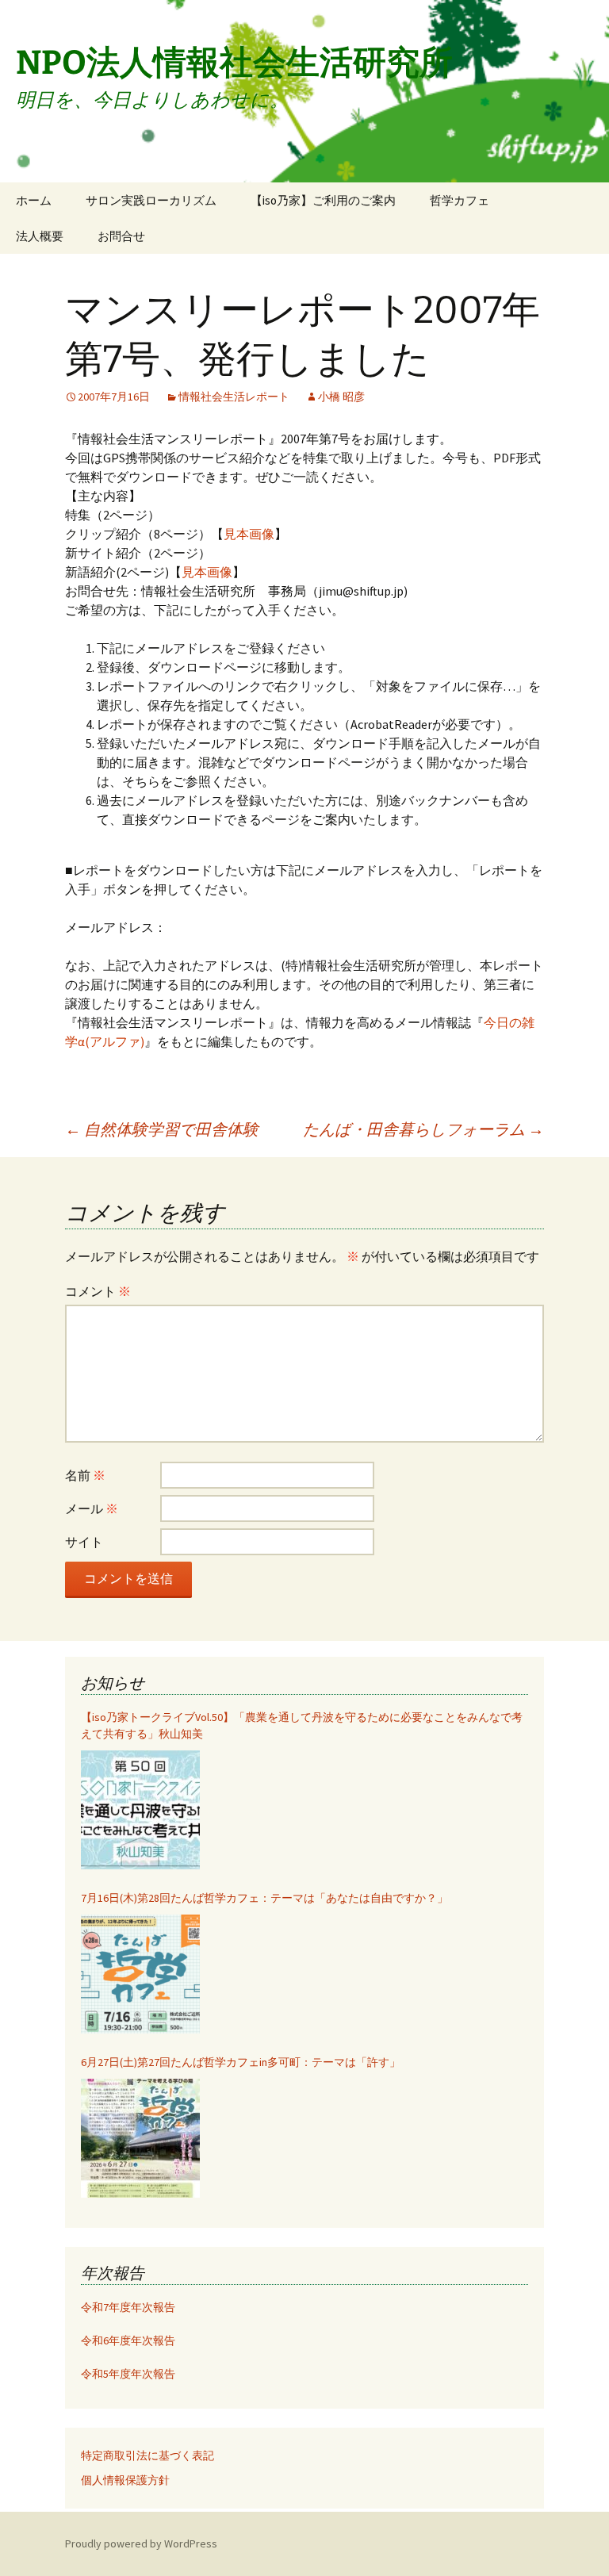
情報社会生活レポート (234, 397)
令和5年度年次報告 (128, 2374)
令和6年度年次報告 (128, 2340)
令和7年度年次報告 (128, 2307)
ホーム (34, 200)
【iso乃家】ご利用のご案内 (323, 200)
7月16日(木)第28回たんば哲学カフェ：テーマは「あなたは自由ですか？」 (264, 1898)
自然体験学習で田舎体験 (162, 1129)
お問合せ (121, 236)
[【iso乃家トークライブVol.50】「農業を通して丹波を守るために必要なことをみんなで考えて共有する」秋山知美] (140, 1810)
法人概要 (40, 236)
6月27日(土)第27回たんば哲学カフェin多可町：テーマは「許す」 (241, 2062)
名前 (85, 1475)
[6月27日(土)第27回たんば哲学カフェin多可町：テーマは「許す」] (140, 2138)
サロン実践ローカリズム (151, 200)
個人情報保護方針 (125, 2480)
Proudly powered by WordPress (141, 2543)
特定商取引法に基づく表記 (147, 2455)
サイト (84, 1542)
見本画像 (249, 534)
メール (92, 1508)
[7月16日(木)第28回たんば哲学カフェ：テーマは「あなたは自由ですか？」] (140, 1974)
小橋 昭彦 (341, 397)
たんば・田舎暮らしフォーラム (423, 1129)
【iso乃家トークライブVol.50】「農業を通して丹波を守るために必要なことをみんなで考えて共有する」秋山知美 (302, 1725)
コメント (98, 1291)
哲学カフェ (460, 200)
